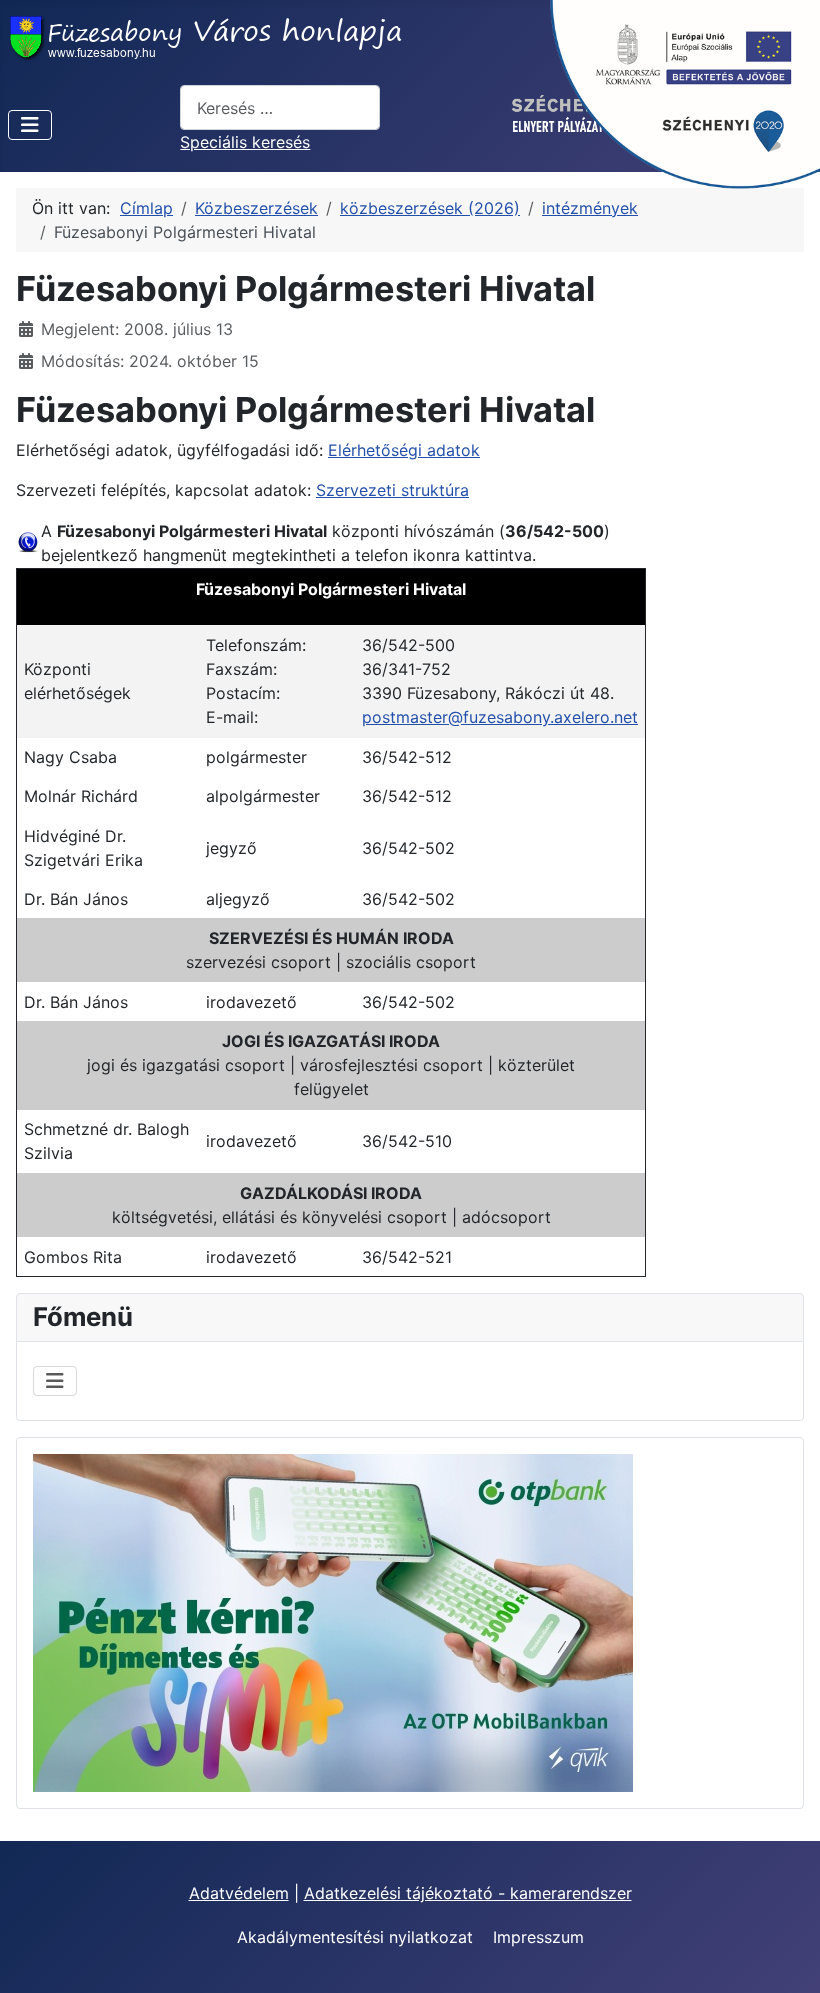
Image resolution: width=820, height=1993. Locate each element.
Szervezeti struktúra (392, 490)
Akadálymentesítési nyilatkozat (355, 1937)
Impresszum (538, 1937)
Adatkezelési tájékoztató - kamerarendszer (468, 1893)
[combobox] (280, 107)
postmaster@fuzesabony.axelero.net (500, 717)
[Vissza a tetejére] (785, 1956)
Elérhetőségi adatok (404, 450)
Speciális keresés (245, 142)
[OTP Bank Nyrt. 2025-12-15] (333, 1621)
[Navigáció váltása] (30, 125)
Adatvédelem (239, 1893)
